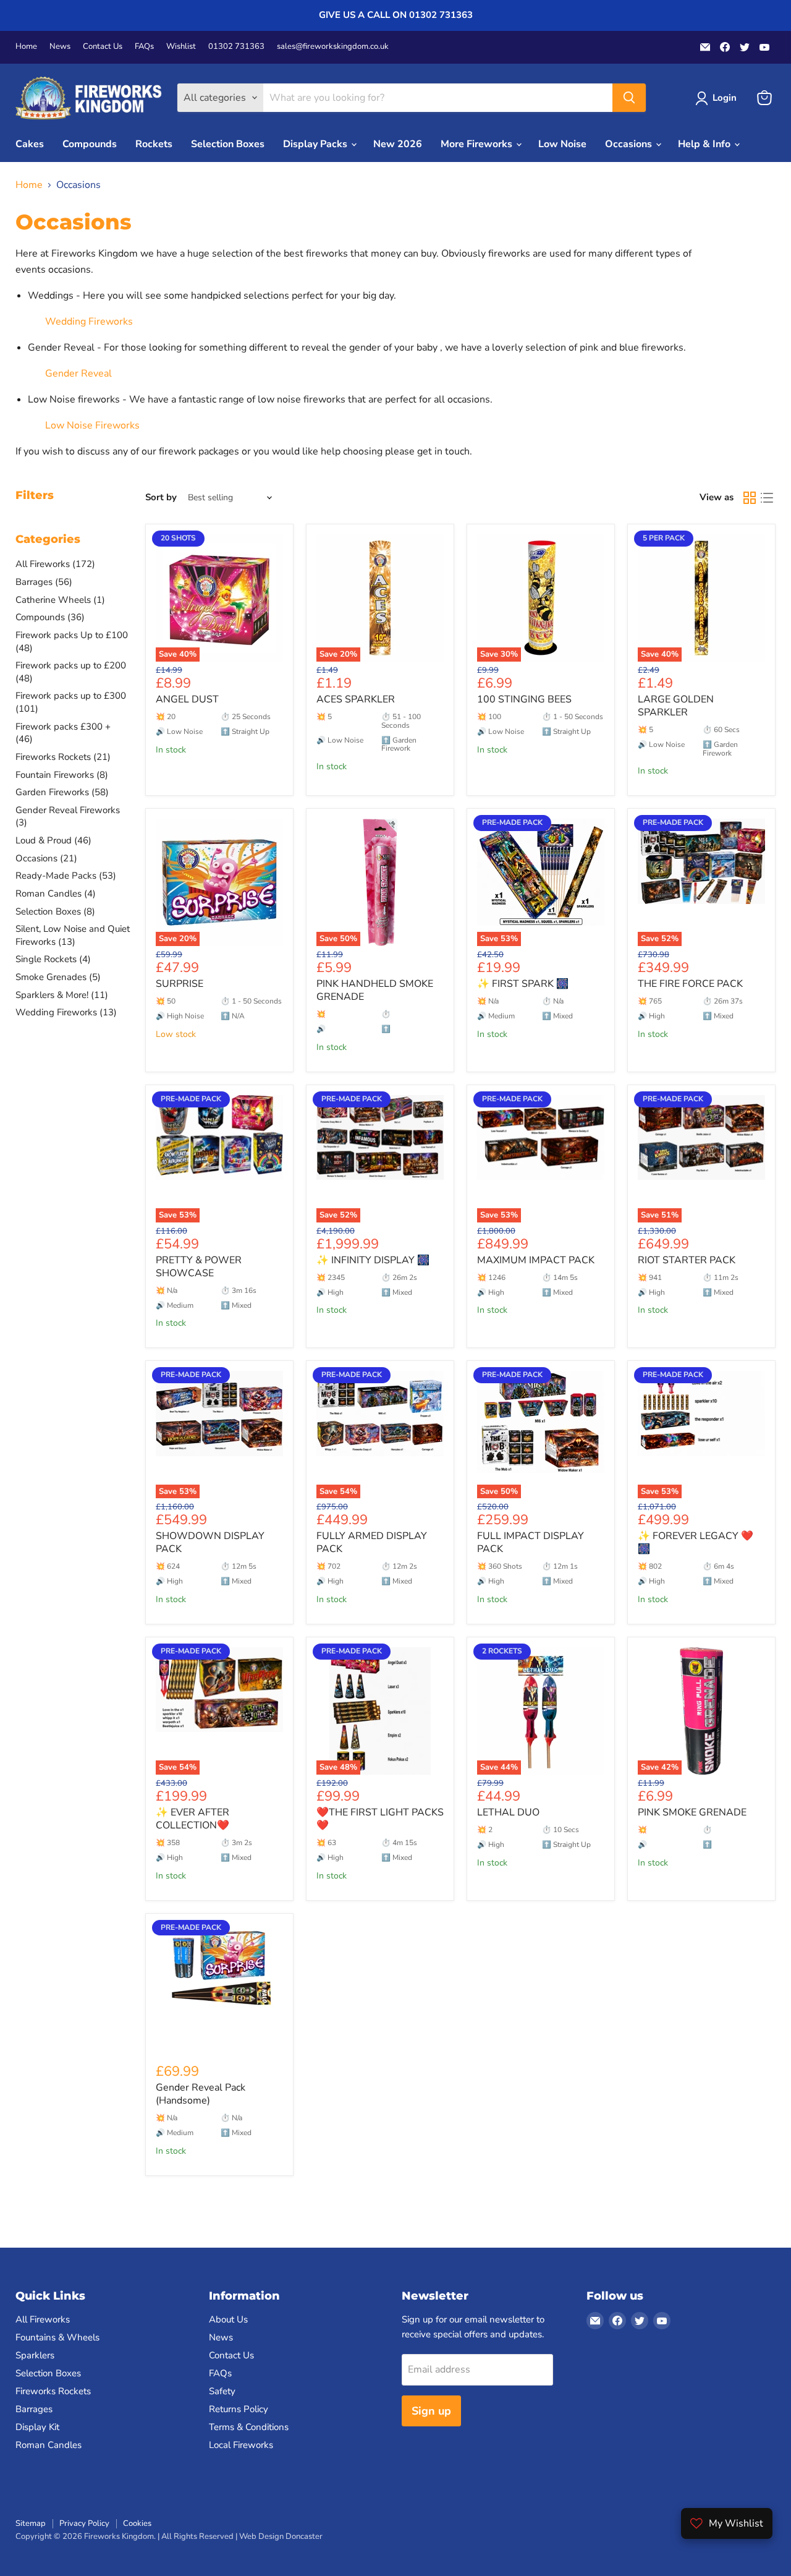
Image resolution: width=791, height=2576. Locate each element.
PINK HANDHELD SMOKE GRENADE (375, 990)
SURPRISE (180, 984)
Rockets (154, 144)
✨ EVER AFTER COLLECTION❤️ (192, 1819)
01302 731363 (236, 47)
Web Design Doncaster (281, 2536)
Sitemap (31, 2523)
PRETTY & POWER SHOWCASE (199, 1267)
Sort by (161, 497)
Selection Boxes (228, 144)
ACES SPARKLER (356, 699)
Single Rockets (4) (53, 959)
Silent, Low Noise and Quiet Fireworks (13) (73, 935)
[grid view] (750, 498)
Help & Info (705, 144)
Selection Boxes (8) (55, 911)
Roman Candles (49, 2445)
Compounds (90, 144)
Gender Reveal (78, 373)
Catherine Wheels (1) (60, 600)
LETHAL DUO (508, 1812)
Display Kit (37, 2427)
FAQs (144, 47)
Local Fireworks (241, 2445)
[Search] (629, 98)
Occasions (630, 144)
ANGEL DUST (187, 699)
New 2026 (398, 144)
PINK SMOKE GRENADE (692, 1812)
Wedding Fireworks (89, 322)
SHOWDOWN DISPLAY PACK (210, 1542)
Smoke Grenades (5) (58, 977)
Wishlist (181, 47)
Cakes (30, 144)
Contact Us (103, 47)
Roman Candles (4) (56, 893)
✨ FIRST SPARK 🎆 (523, 984)
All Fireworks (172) (55, 564)
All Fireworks (43, 2319)
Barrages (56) (44, 582)
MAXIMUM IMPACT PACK (536, 1260)
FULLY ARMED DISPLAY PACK (372, 1542)
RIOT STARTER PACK (687, 1260)
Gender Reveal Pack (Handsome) (201, 2094)
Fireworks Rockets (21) (63, 757)
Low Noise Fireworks (92, 425)
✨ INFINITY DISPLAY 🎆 (373, 1260)
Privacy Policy (84, 2523)
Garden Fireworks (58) (62, 792)
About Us (228, 2319)
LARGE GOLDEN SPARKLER (676, 706)
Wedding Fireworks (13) (66, 1012)
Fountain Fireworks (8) (62, 775)
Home (26, 47)
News (60, 47)
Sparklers (35, 2355)
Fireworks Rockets (53, 2391)
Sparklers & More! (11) (62, 995)
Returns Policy (239, 2409)
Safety (222, 2391)
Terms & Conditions (249, 2427)
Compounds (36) (50, 617)
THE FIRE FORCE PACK (690, 984)
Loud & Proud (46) (53, 840)
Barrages (34, 2409)
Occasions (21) (46, 858)
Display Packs (316, 144)
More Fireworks (478, 144)
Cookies (137, 2523)
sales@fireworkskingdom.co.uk (333, 47)
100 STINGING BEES (524, 699)
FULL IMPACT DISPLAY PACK (531, 1542)
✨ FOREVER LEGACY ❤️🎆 (696, 1542)
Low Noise (562, 144)
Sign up (431, 2411)
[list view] (767, 498)
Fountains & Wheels (57, 2337)
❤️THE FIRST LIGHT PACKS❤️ (380, 1819)
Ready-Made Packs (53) (66, 876)
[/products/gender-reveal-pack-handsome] (219, 1987)
